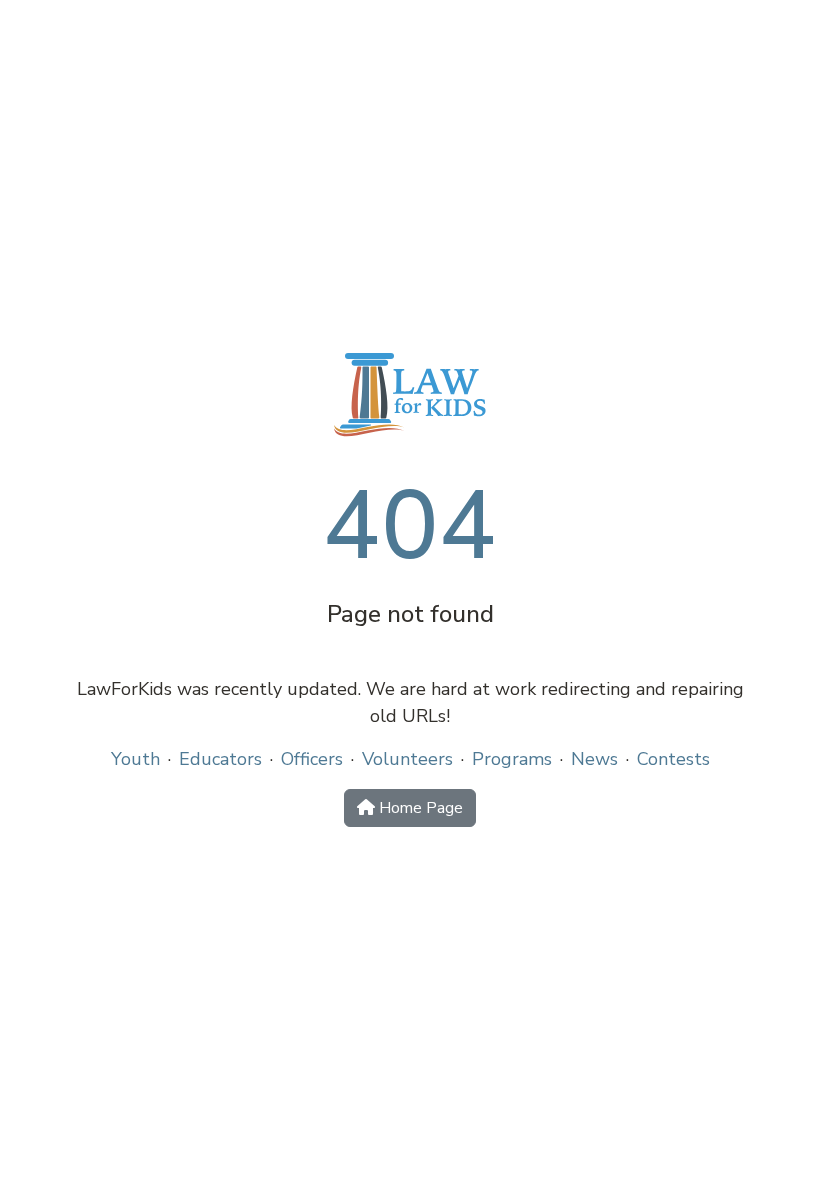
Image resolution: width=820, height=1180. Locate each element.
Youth (135, 759)
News (594, 759)
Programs (512, 759)
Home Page (419, 808)
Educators (220, 759)
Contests (673, 759)
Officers (312, 759)
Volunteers (407, 759)
